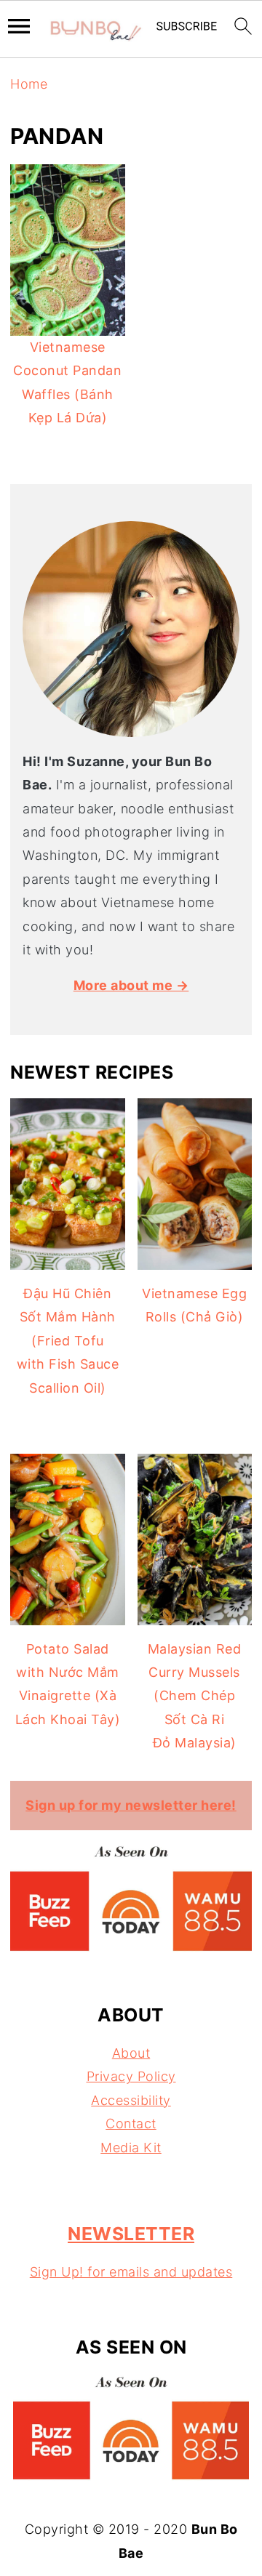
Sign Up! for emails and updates (131, 2272)
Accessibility (131, 2100)
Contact (131, 2124)
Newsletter (131, 2234)
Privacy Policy (131, 2076)
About (131, 2053)
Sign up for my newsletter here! (131, 1805)
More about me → (131, 985)
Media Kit (131, 2148)
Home (29, 84)
